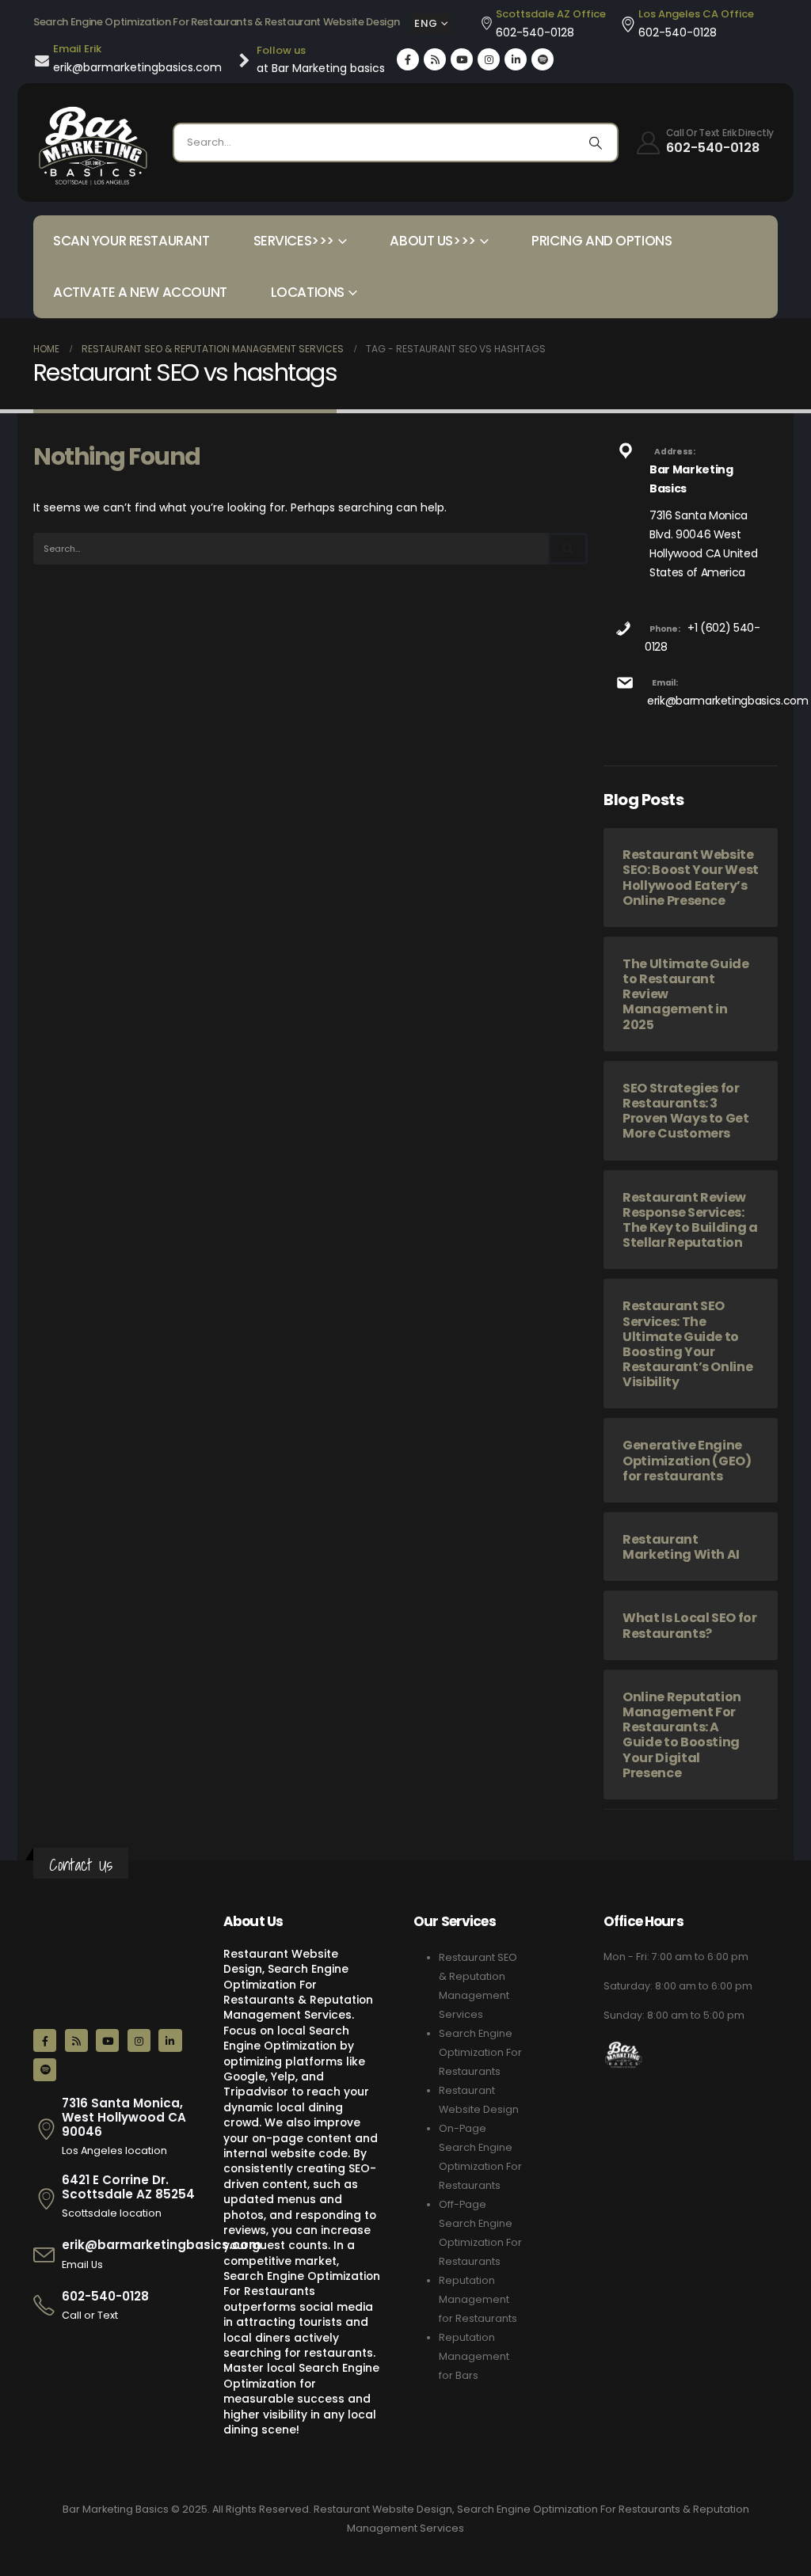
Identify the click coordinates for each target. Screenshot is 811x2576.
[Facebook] (408, 59)
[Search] (596, 142)
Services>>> (294, 241)
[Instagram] (489, 59)
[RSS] (435, 59)
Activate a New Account (140, 292)
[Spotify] (543, 59)
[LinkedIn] (516, 59)
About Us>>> (432, 241)
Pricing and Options (602, 241)
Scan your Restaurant (131, 241)
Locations (308, 292)
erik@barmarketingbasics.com (728, 701)
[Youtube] (462, 59)
